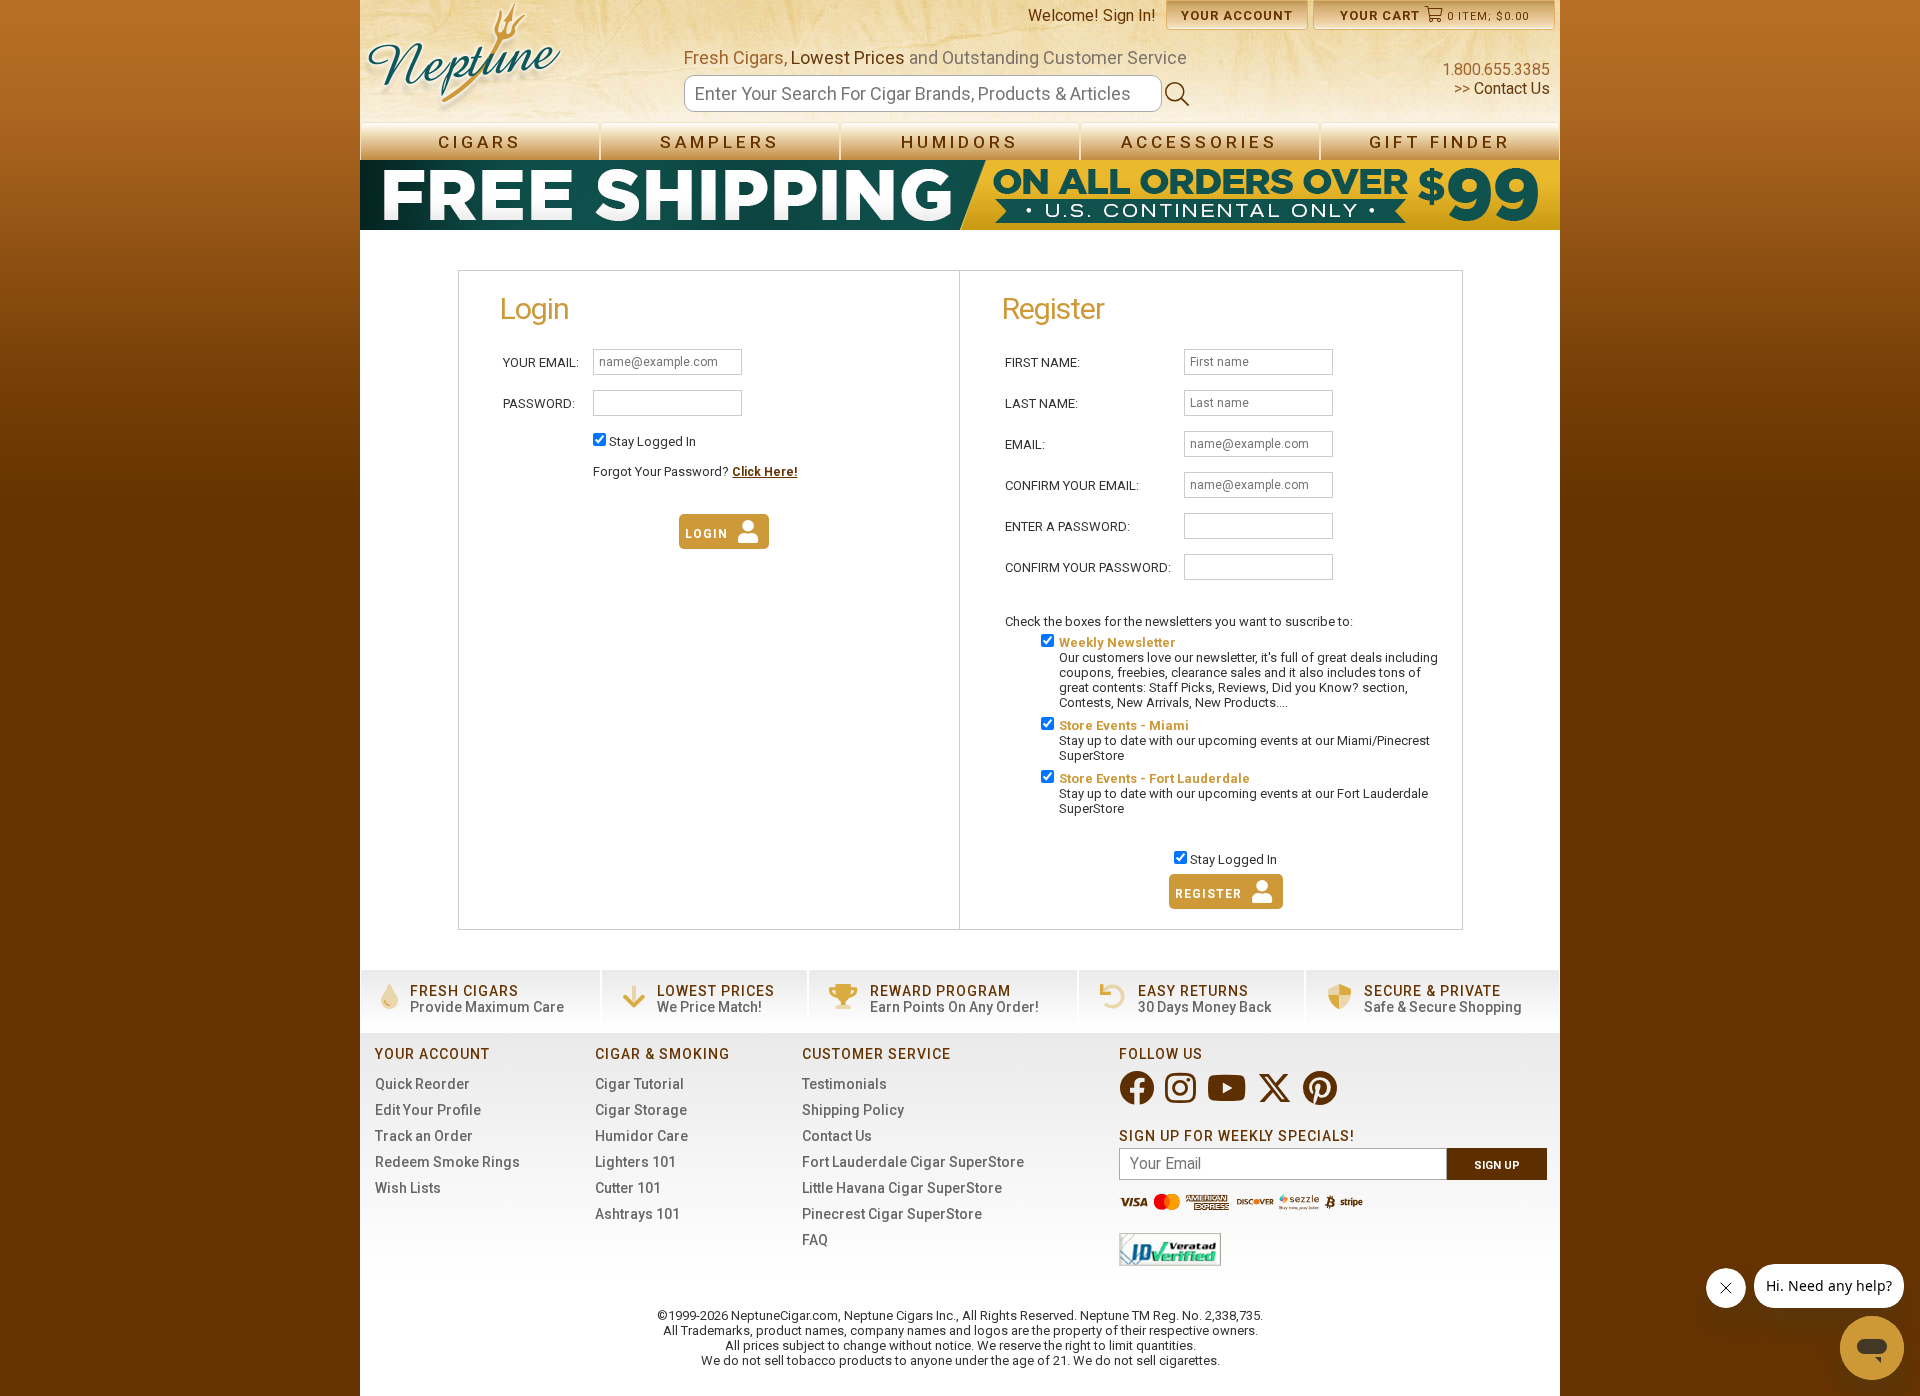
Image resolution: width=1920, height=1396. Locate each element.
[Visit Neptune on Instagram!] (1182, 1096)
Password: (539, 403)
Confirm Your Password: (1088, 567)
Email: (1025, 444)
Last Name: (1041, 403)
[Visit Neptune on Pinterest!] (1322, 1096)
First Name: (1042, 362)
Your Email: (541, 362)
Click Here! (764, 472)
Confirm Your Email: (1072, 485)
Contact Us (1510, 88)
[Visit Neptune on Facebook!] (1138, 1096)
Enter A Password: (1067, 526)
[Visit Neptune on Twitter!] (1276, 1096)
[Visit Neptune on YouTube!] (1228, 1096)
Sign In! (1129, 15)
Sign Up (1497, 1165)
